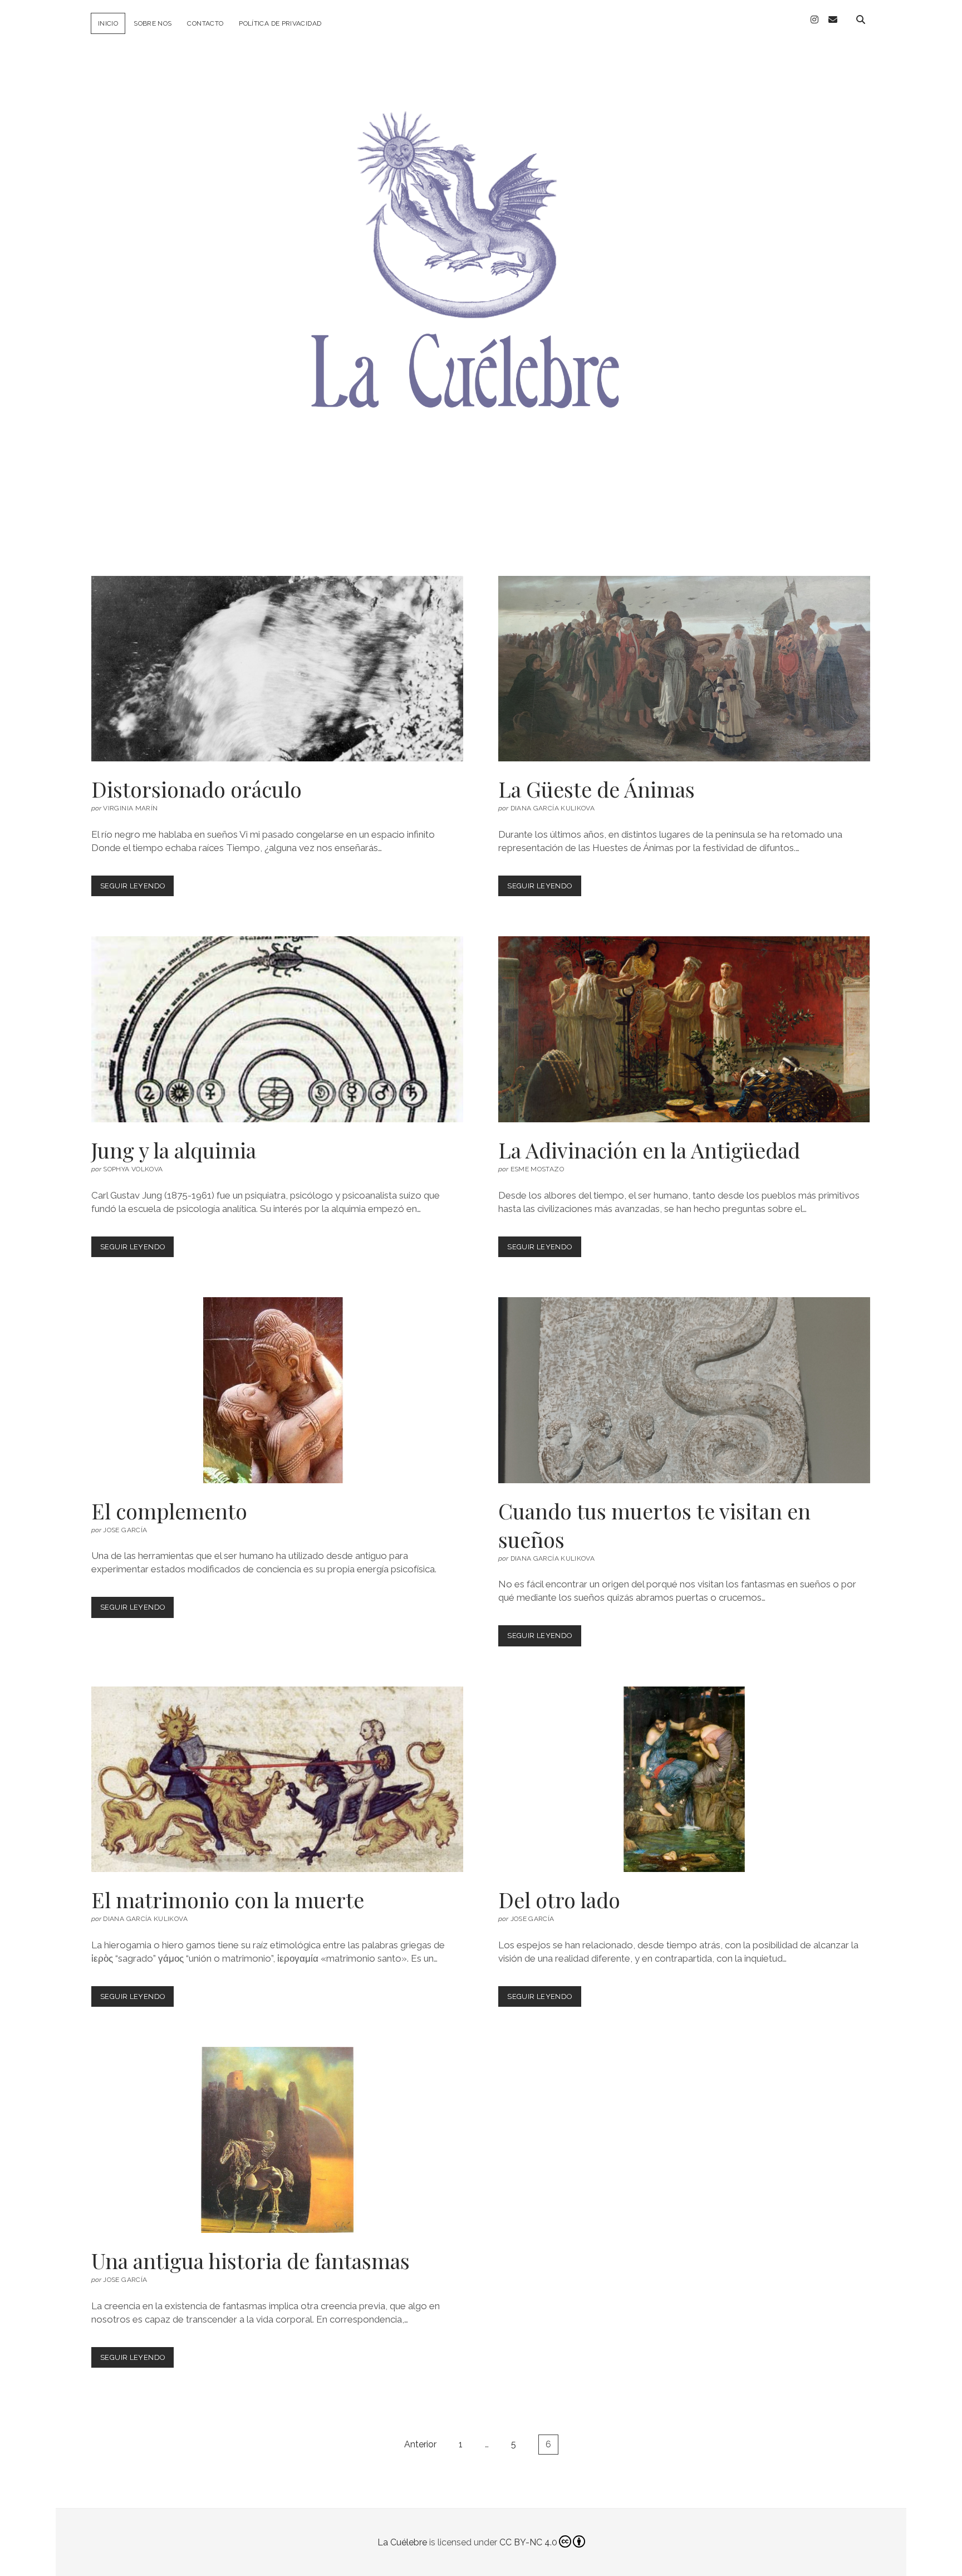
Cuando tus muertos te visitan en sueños (684, 1390)
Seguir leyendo (137, 889)
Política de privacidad (280, 23)
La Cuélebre (402, 2542)
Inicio (108, 23)
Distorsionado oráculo (277, 669)
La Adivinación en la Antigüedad (684, 1029)
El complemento (277, 1390)
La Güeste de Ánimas (684, 669)
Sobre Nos (153, 23)
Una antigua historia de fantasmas (277, 2140)
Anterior (420, 2444)
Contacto (205, 23)
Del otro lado (684, 1780)
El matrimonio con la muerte (277, 1780)
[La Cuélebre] (481, 497)
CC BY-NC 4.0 (528, 2542)
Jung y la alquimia (277, 1029)
